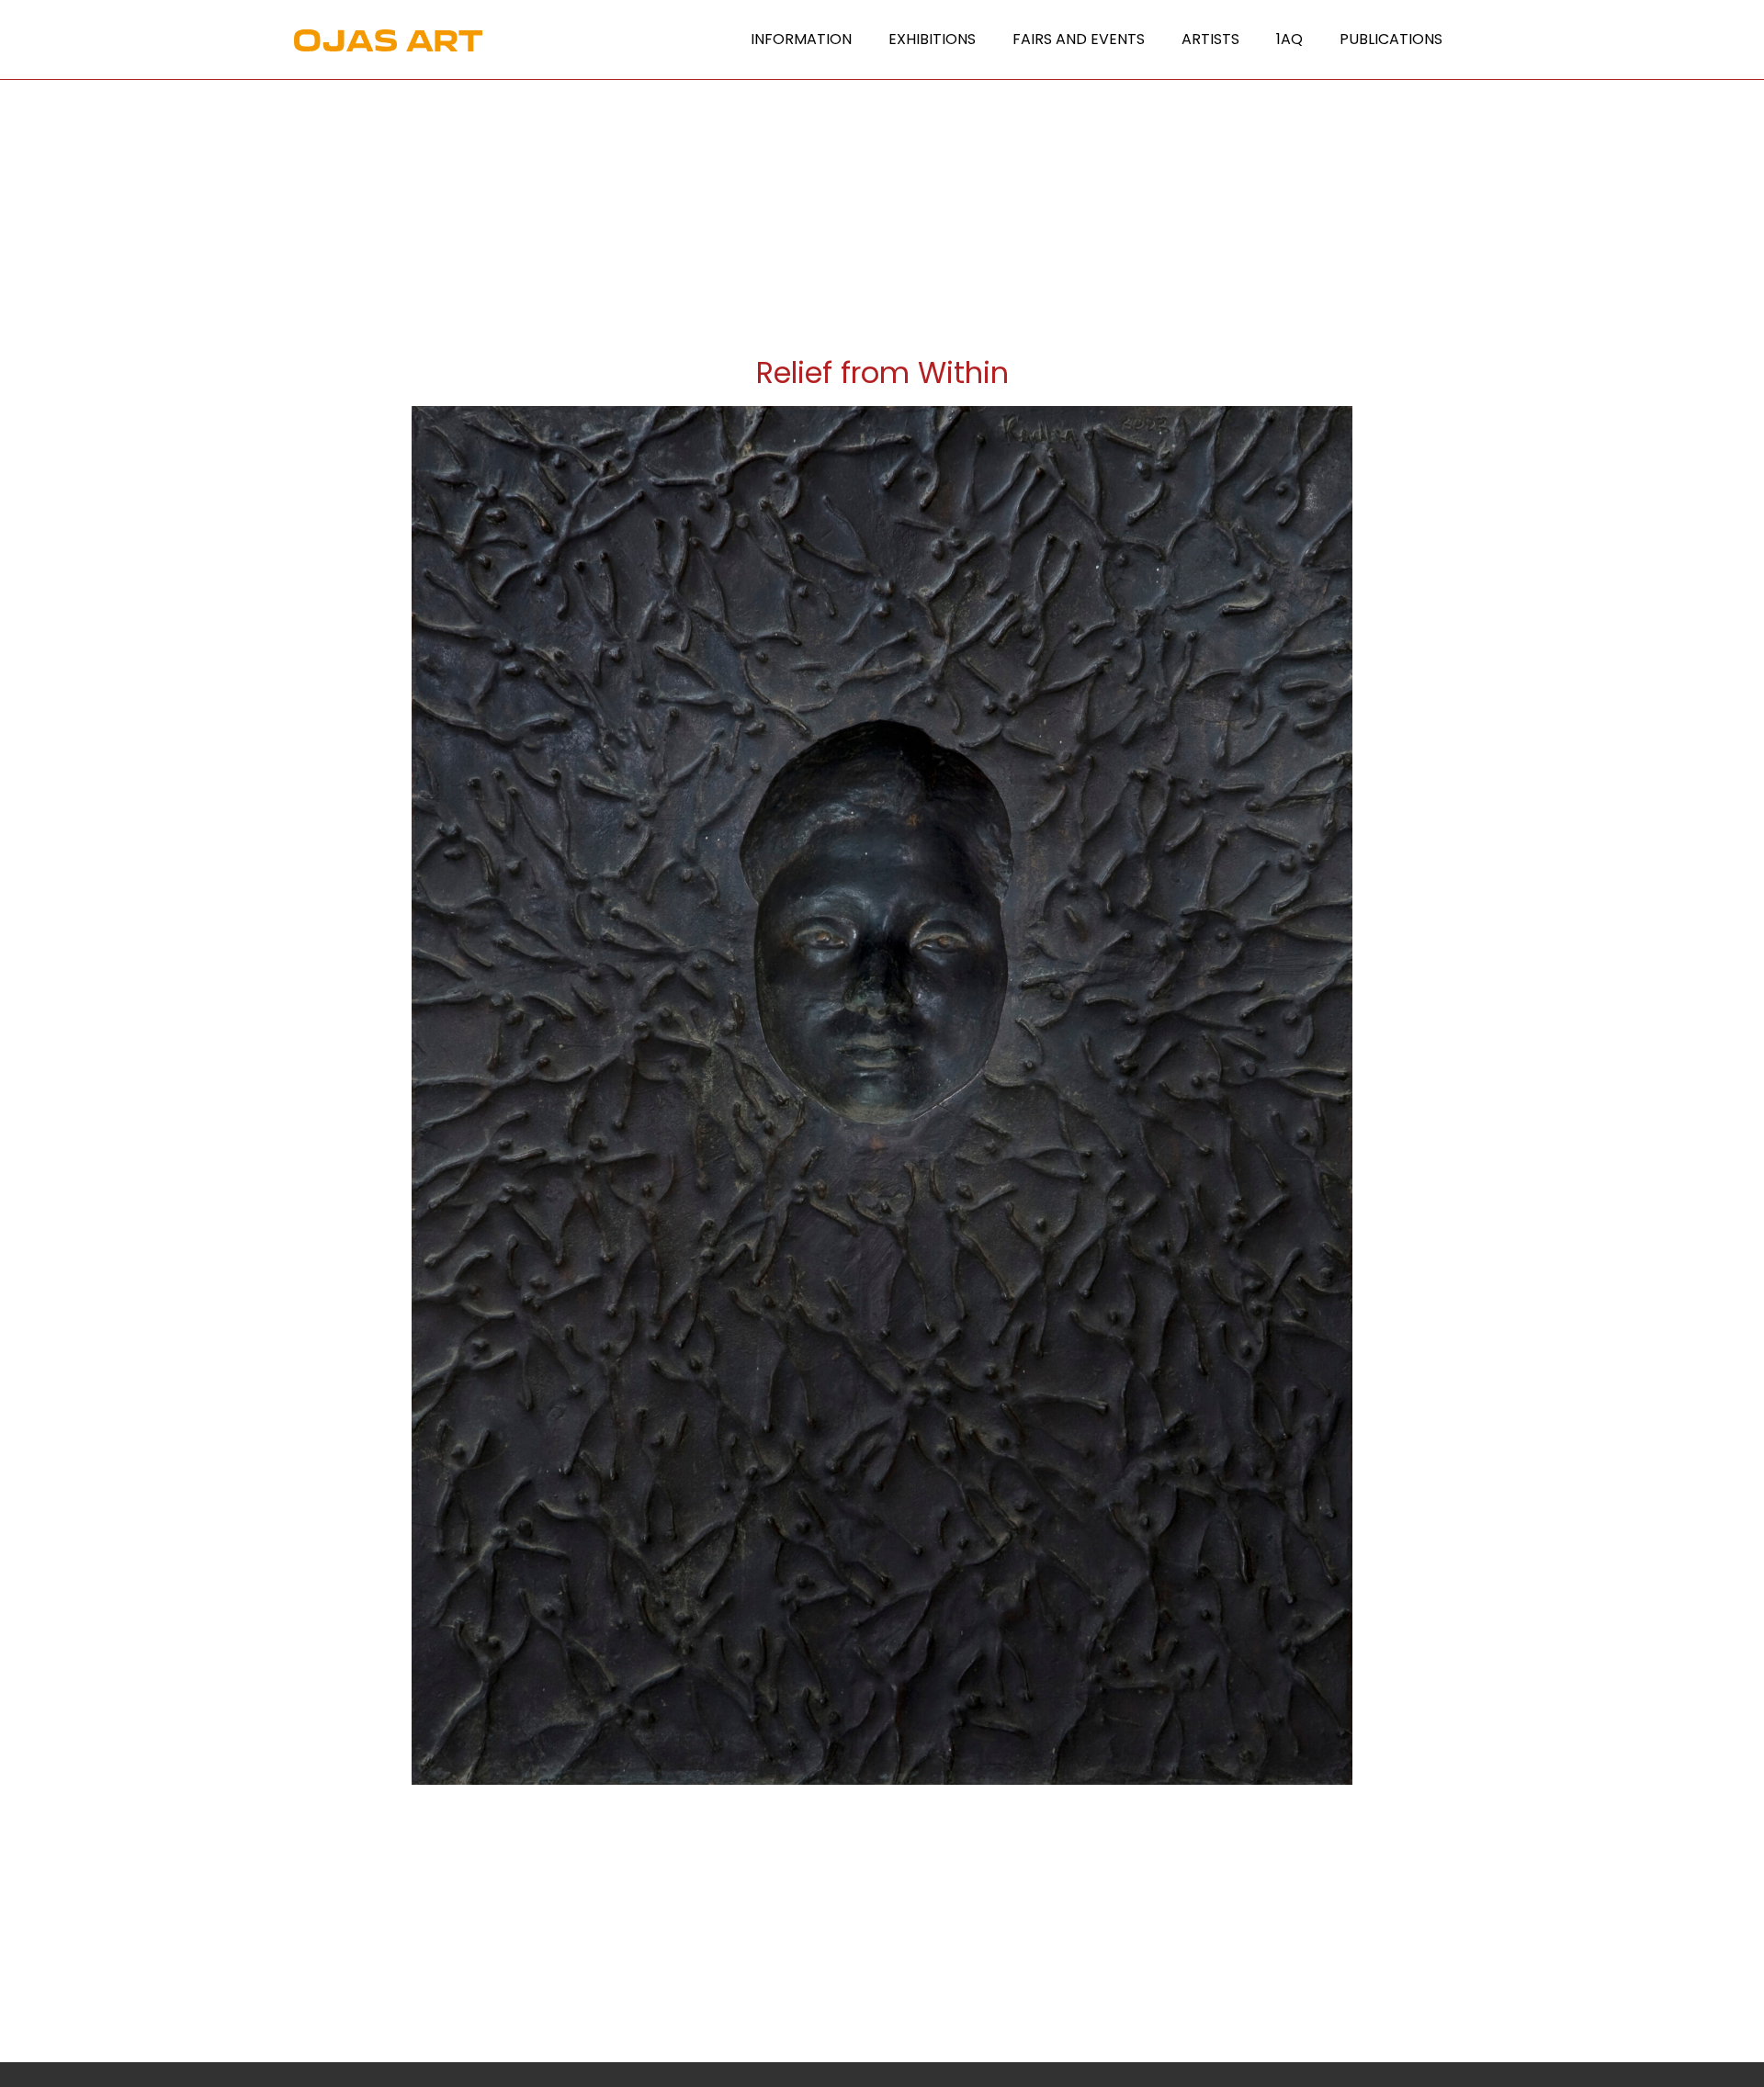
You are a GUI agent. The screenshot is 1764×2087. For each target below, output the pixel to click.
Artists (1210, 39)
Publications (1391, 39)
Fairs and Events (1079, 39)
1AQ (1289, 39)
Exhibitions (932, 39)
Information (801, 39)
